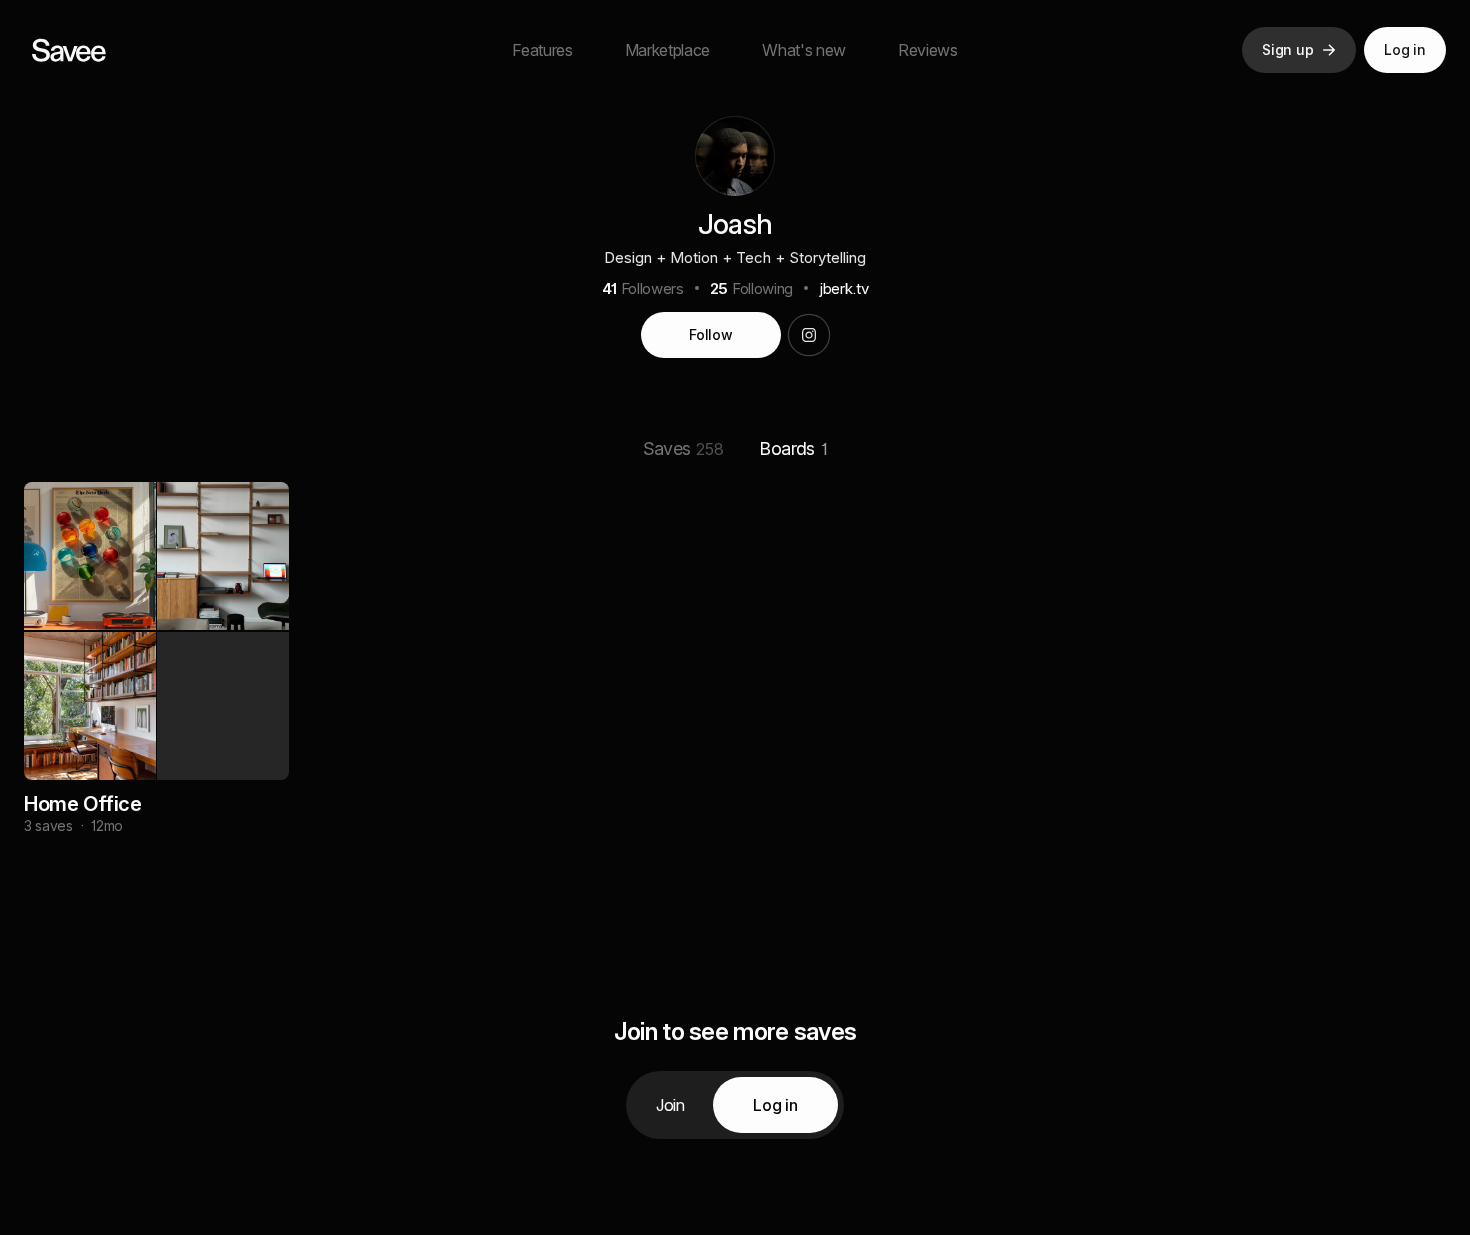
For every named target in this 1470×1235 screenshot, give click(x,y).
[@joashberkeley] (809, 335)
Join (670, 1105)
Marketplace (667, 50)
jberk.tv (843, 288)
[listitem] (156, 681)
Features (542, 50)
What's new (804, 50)
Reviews (928, 50)
